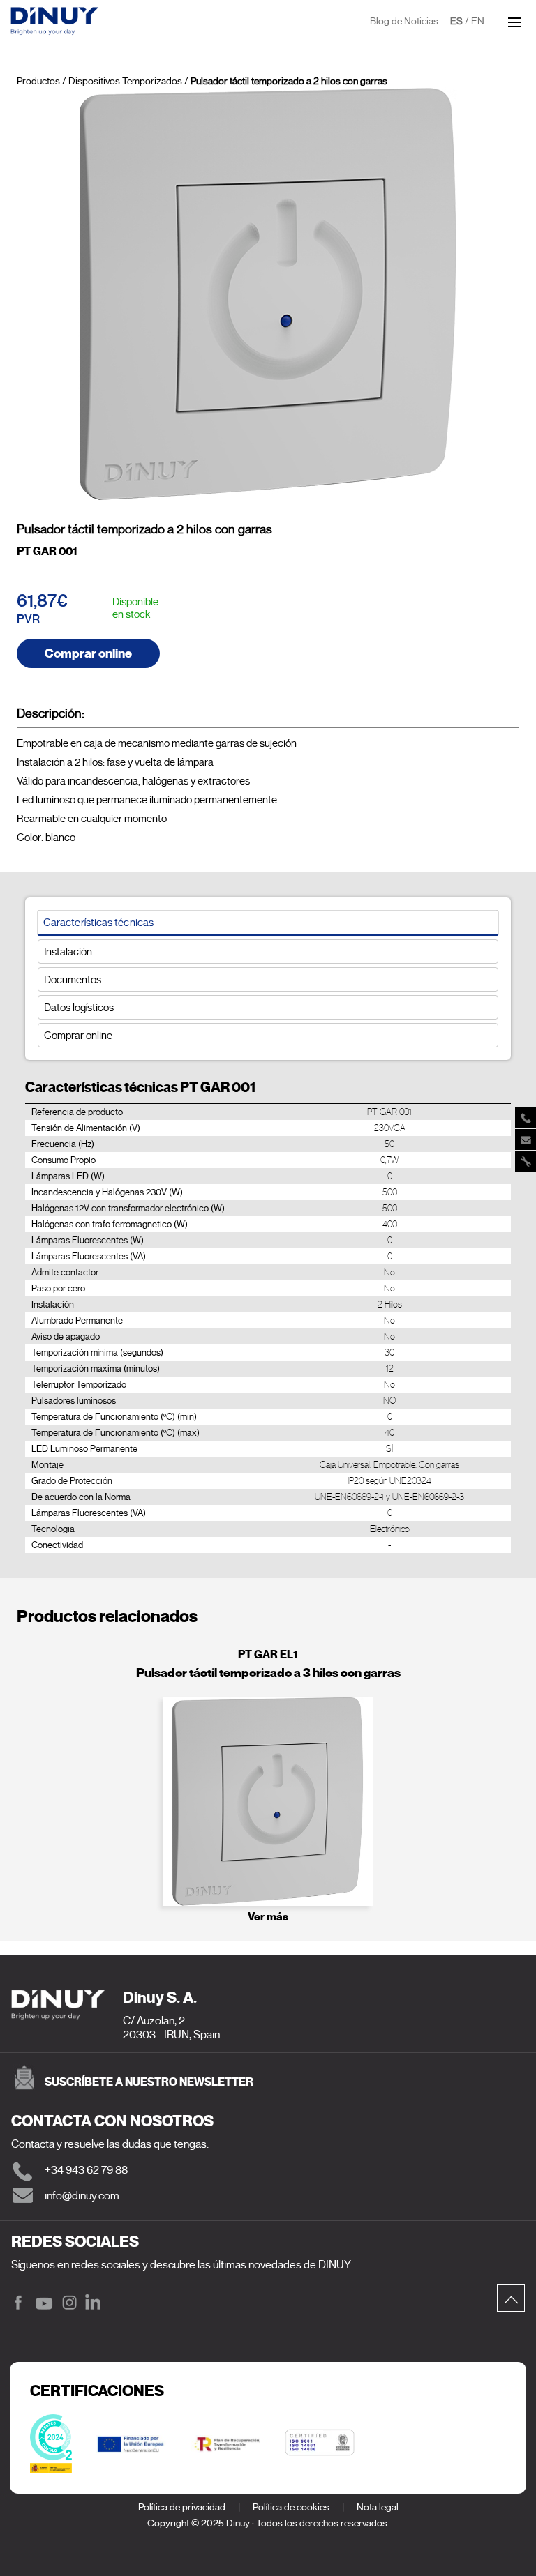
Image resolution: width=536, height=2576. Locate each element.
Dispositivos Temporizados (125, 81)
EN (478, 21)
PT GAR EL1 (268, 1654)
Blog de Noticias (404, 21)
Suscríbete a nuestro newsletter (149, 2082)
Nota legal (378, 2507)
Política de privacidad (182, 2507)
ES (456, 21)
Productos (38, 81)
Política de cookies (291, 2507)
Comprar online (88, 653)
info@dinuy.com (82, 2196)
